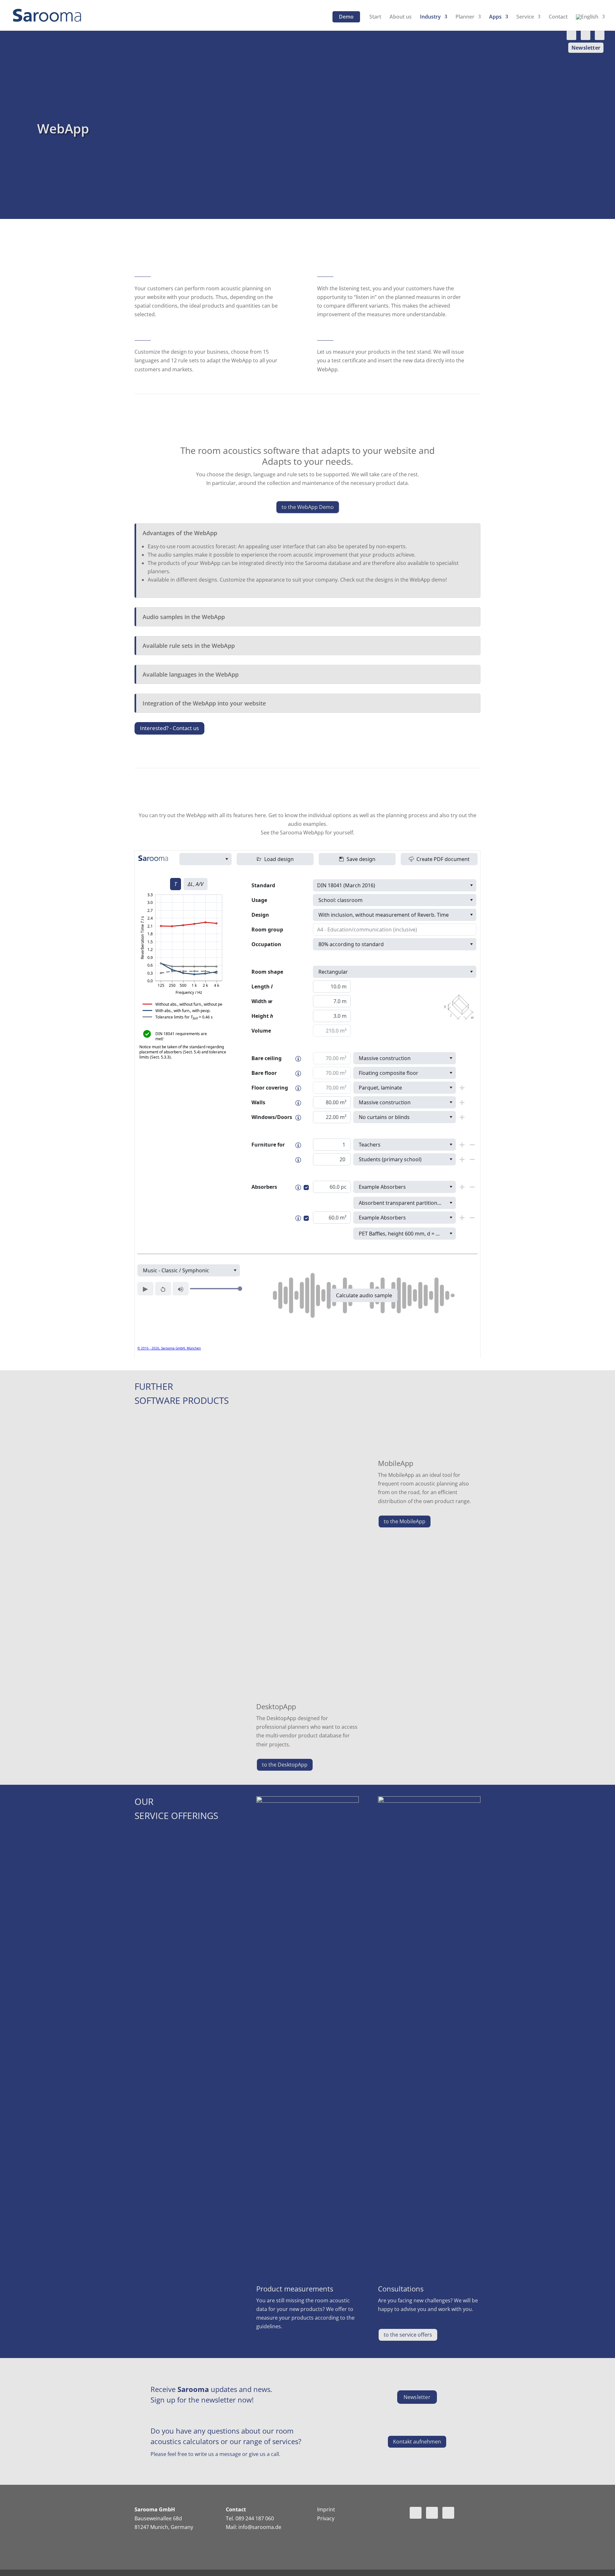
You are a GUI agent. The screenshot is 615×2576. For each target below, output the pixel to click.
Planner (465, 17)
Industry (430, 17)
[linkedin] (571, 35)
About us (401, 17)
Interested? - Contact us (169, 728)
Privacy (326, 2518)
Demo (346, 17)
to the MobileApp (405, 1521)
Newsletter (586, 48)
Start (375, 17)
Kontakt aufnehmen (417, 2442)
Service (525, 17)
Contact (558, 17)
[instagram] (586, 35)
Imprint (326, 2509)
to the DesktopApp (285, 1765)
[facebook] (600, 35)
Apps (495, 17)
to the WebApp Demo (308, 507)
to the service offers (408, 2335)
